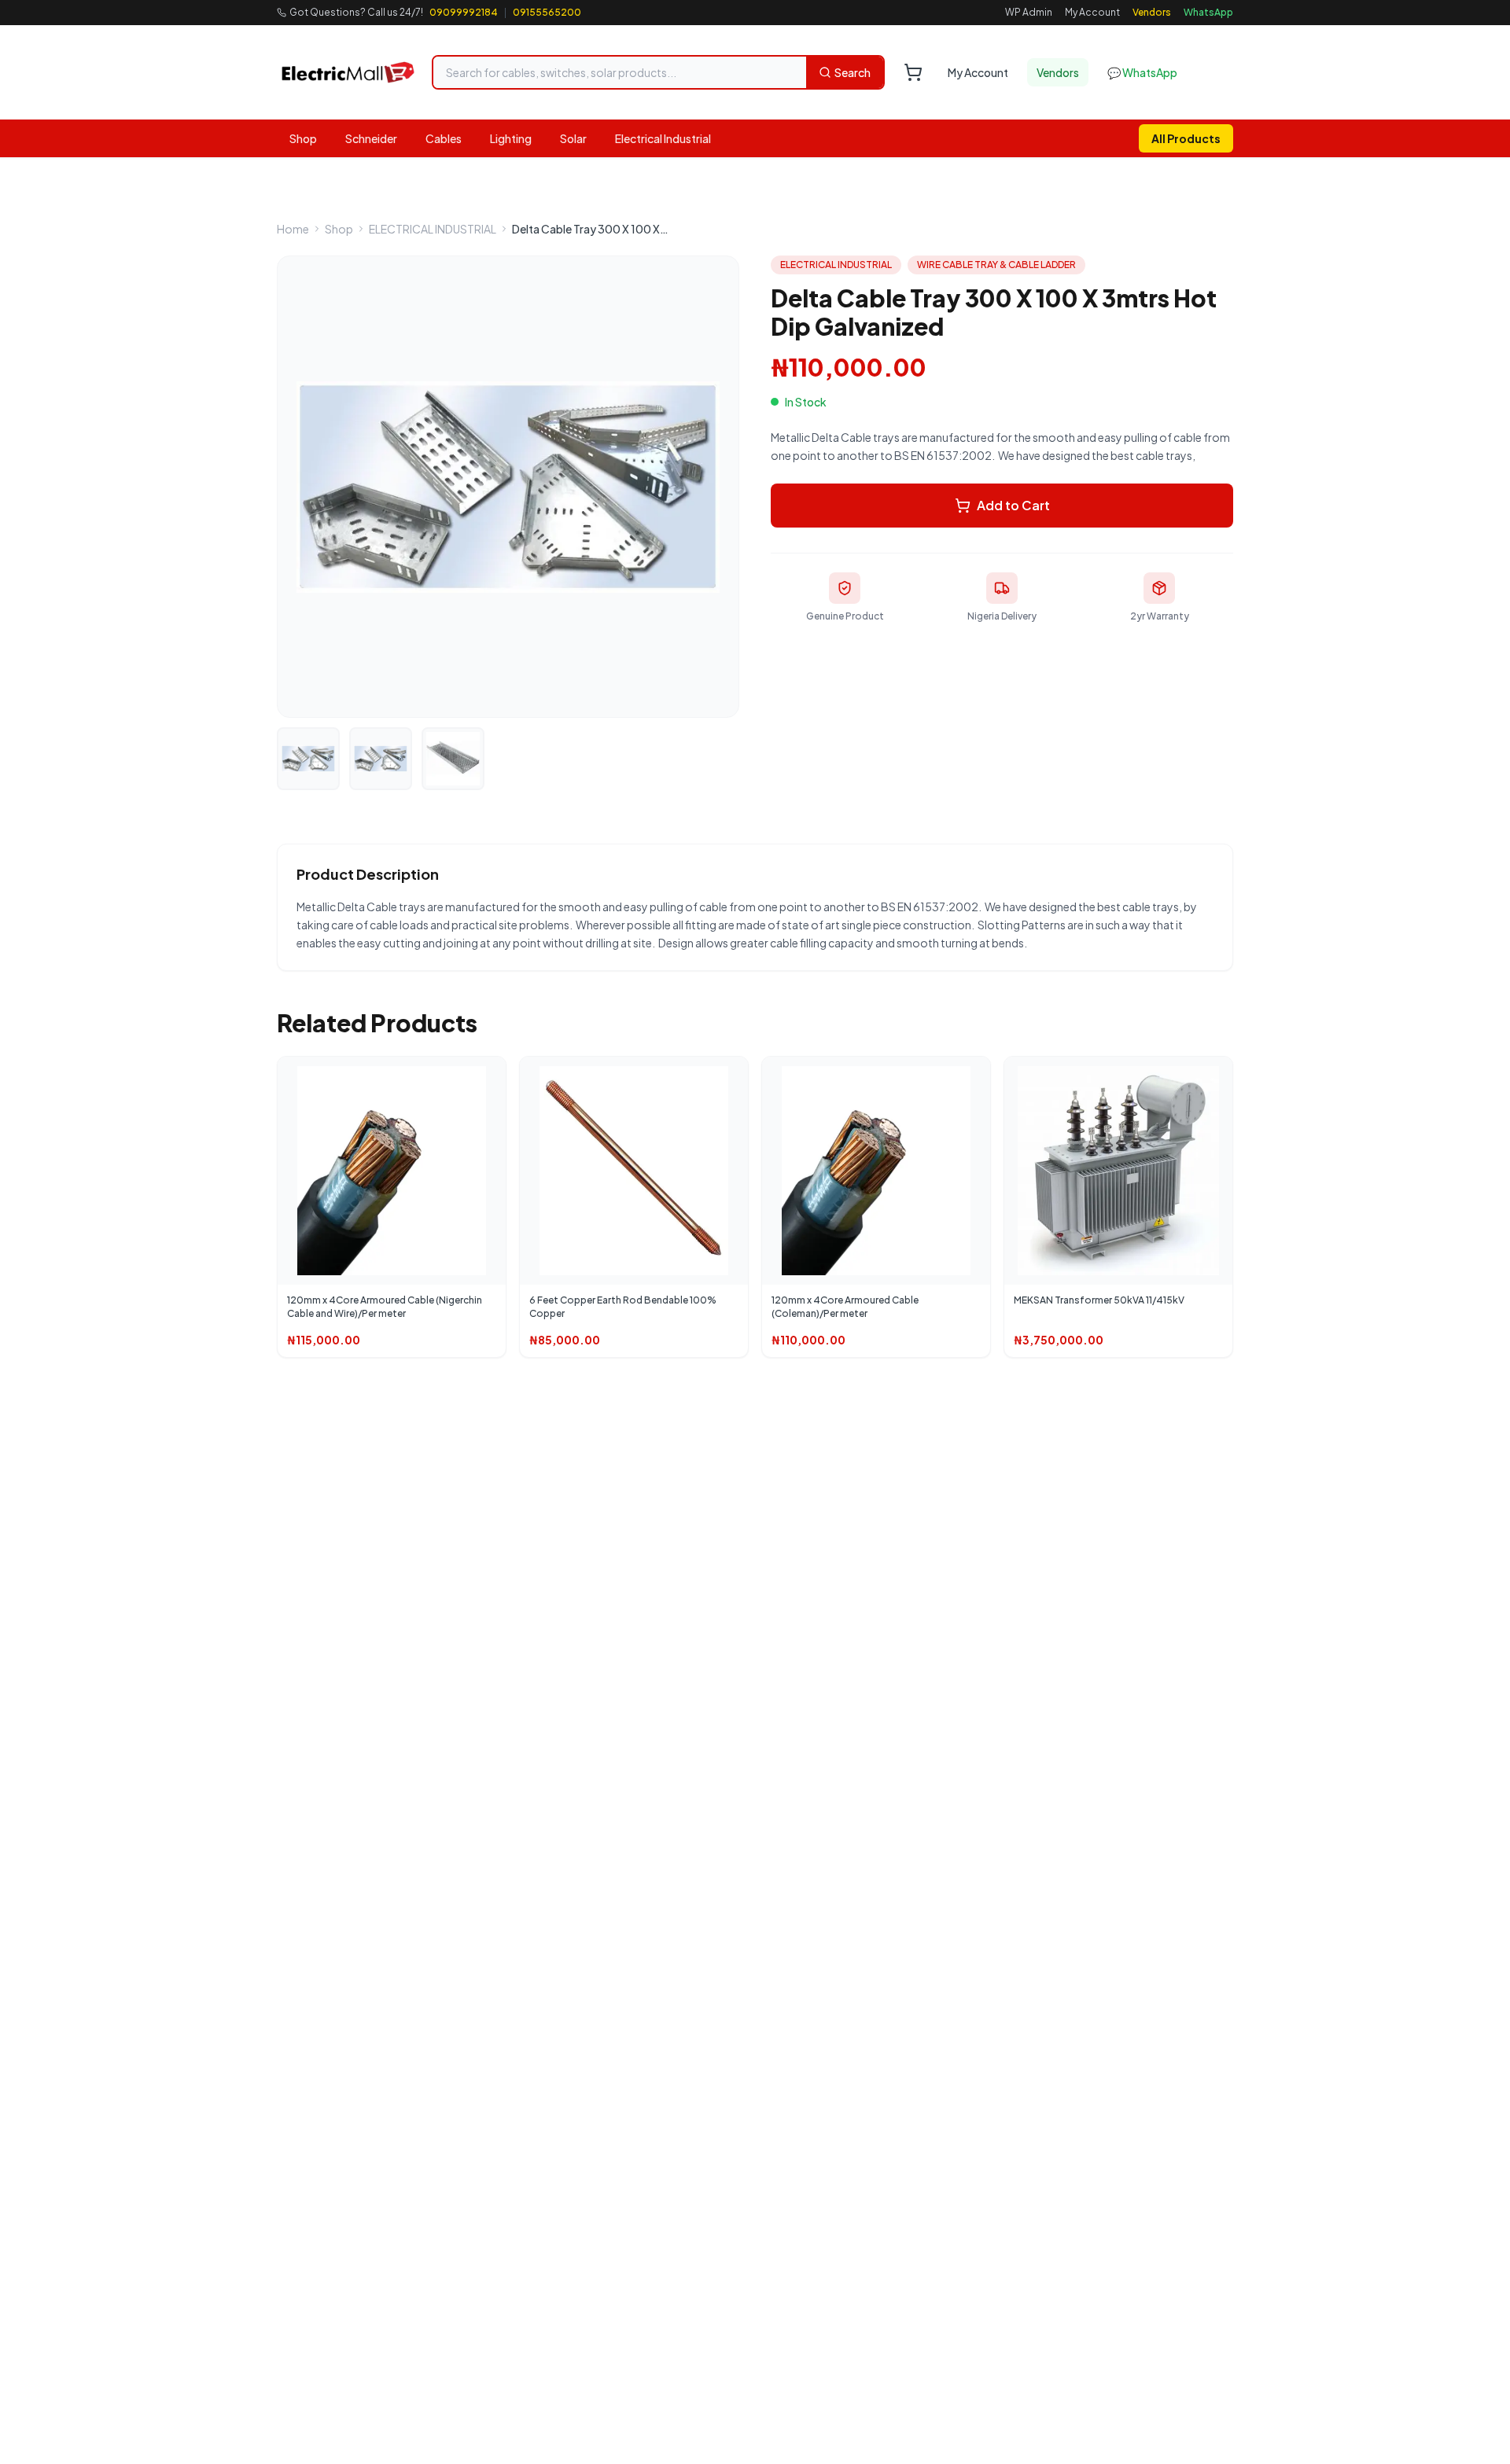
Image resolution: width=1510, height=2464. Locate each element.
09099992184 (464, 12)
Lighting (511, 138)
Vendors (1152, 12)
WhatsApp (1208, 12)
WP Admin (1029, 12)
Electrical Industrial (663, 138)
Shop (303, 138)
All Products (1186, 138)
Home (293, 229)
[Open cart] (913, 72)
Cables (444, 138)
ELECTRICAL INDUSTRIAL (433, 229)
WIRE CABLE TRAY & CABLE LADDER (996, 265)
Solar (573, 138)
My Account (1092, 12)
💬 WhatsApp (1142, 72)
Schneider (371, 138)
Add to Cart (1013, 505)
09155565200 (547, 12)
